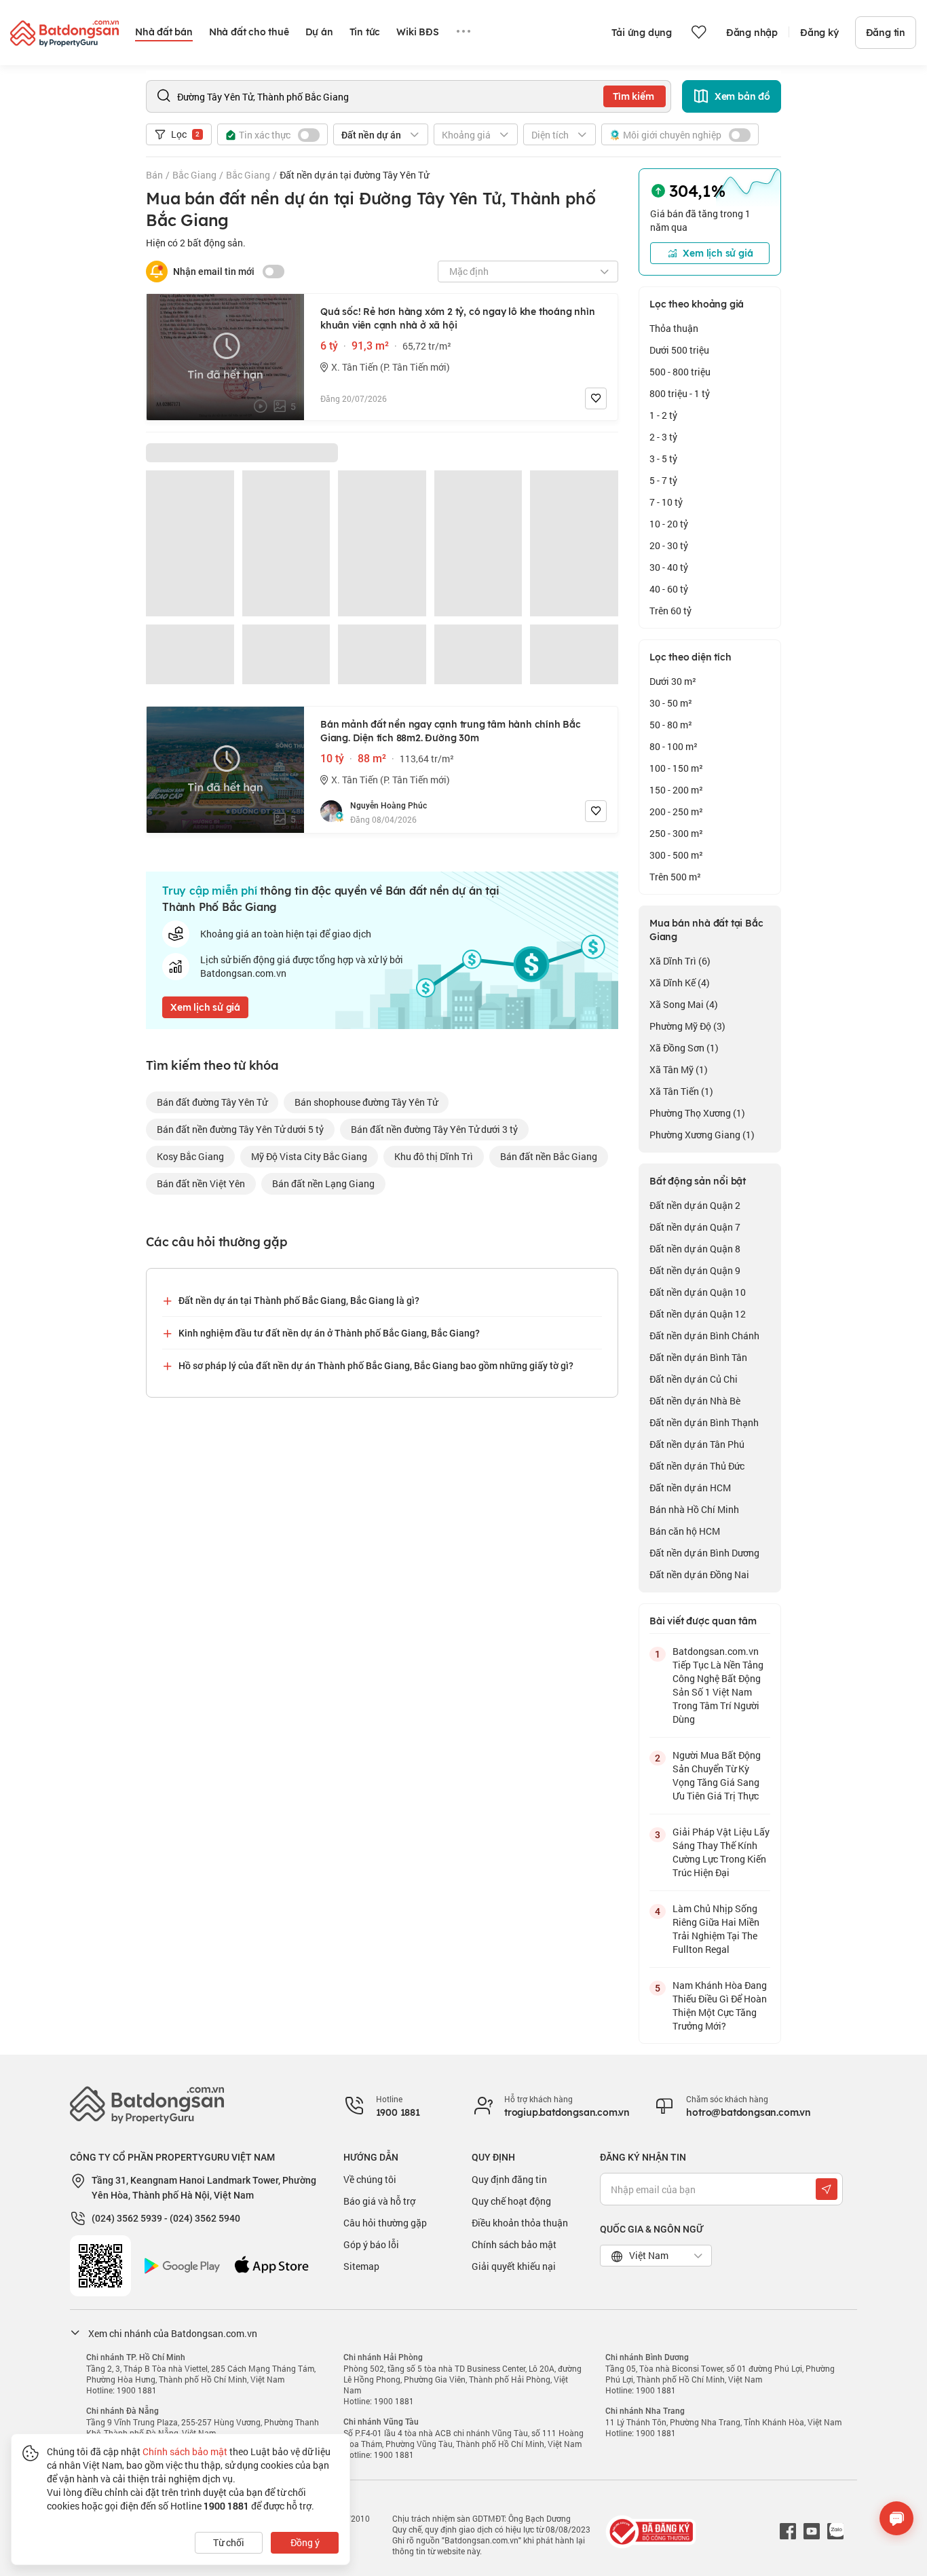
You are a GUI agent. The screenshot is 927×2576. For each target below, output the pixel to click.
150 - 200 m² (676, 790)
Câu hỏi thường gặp (385, 2223)
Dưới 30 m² (673, 681)
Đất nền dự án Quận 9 (695, 1270)
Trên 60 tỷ (670, 611)
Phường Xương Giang (702, 1135)
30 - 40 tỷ (669, 567)
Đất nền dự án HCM (690, 1488)
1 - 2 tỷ (663, 415)
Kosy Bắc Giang (190, 1156)
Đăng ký (819, 33)
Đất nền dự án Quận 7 (695, 1227)
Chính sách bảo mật (514, 2244)
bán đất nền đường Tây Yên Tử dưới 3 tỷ (434, 1129)
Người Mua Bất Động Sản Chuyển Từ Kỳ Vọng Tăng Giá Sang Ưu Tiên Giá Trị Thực (717, 1775)
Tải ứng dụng (642, 33)
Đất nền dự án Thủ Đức (697, 1466)
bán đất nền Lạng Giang (323, 1183)
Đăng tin (886, 33)
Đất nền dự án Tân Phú (697, 1444)
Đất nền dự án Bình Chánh (704, 1336)
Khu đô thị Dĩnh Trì (434, 1156)
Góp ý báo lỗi (371, 2244)
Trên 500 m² (675, 877)
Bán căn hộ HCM (685, 1531)
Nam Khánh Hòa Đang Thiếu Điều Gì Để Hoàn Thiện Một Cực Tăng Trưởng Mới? (720, 2005)
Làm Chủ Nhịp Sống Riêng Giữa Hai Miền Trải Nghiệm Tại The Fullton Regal (716, 1929)
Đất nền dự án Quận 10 (698, 1292)
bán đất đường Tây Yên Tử (212, 1102)
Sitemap (361, 2266)
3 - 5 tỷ (663, 459)
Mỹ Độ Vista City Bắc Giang (309, 1156)
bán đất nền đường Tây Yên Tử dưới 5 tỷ (240, 1129)
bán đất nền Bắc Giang (549, 1156)
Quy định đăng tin (509, 2179)
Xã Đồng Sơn (684, 1048)
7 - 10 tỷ (666, 502)
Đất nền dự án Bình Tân (698, 1357)
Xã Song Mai (684, 1004)
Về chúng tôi (370, 2179)
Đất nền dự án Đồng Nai (699, 1574)
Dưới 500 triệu (679, 350)
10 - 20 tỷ (669, 524)
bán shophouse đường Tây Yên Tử (366, 1102)
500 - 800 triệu (680, 372)
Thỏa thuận (674, 328)
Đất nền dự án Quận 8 (695, 1249)
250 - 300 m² (676, 833)
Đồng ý (305, 2542)
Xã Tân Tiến (681, 1091)
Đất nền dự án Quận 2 (695, 1205)
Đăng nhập (752, 33)
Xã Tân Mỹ (679, 1069)
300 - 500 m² (676, 855)
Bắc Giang (194, 175)
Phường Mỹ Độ (687, 1026)
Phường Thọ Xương (697, 1113)
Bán (154, 175)
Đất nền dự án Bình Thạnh (704, 1422)
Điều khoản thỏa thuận (520, 2223)
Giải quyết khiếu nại (514, 2266)
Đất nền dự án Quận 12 (698, 1314)
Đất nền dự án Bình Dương (704, 1553)
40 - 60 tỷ (669, 589)
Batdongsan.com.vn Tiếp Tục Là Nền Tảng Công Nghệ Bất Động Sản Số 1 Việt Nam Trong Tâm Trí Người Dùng (718, 1685)
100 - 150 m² (676, 768)
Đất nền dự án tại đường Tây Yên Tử (354, 175)
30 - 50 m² (671, 703)
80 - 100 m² (674, 746)
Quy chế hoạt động (511, 2201)
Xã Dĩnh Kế (680, 983)
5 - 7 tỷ (663, 480)
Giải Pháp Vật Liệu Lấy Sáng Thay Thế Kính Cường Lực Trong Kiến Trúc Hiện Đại (721, 1852)
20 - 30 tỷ (669, 545)
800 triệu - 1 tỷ (680, 393)
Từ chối (229, 2542)
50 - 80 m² (671, 725)
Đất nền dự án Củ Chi (694, 1379)
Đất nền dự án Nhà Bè (695, 1401)
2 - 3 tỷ (663, 437)
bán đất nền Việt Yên (201, 1183)
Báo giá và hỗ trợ (379, 2201)
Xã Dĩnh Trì (680, 961)
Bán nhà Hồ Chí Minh (694, 1509)
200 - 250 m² (676, 811)
